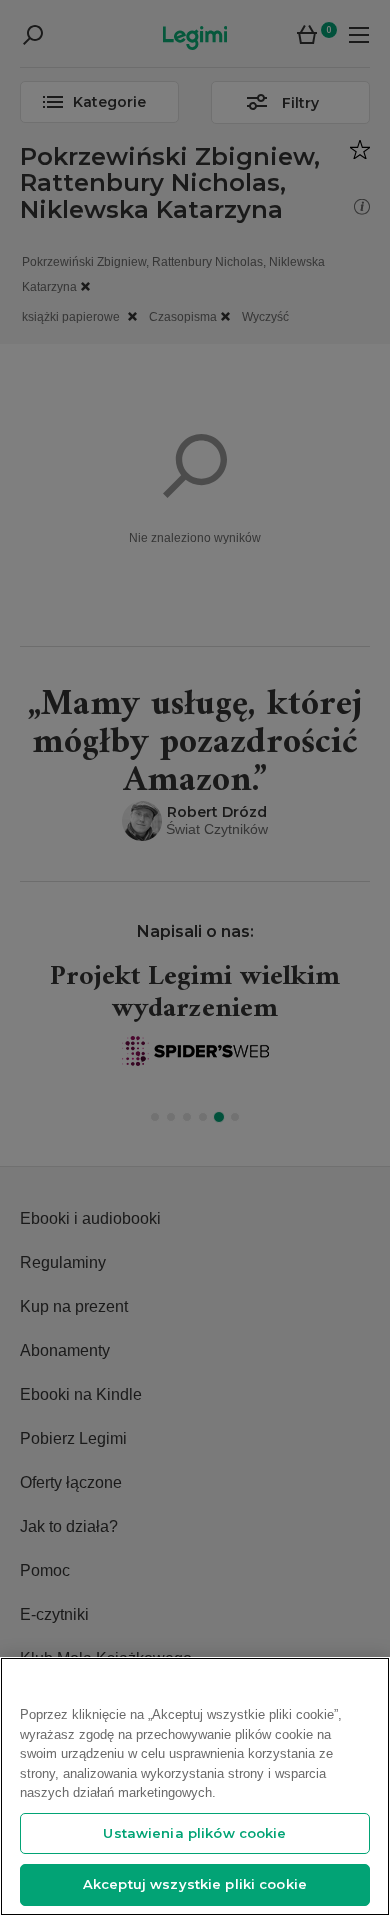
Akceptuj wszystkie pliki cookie (195, 1884)
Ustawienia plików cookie (194, 1833)
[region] (195, 1786)
